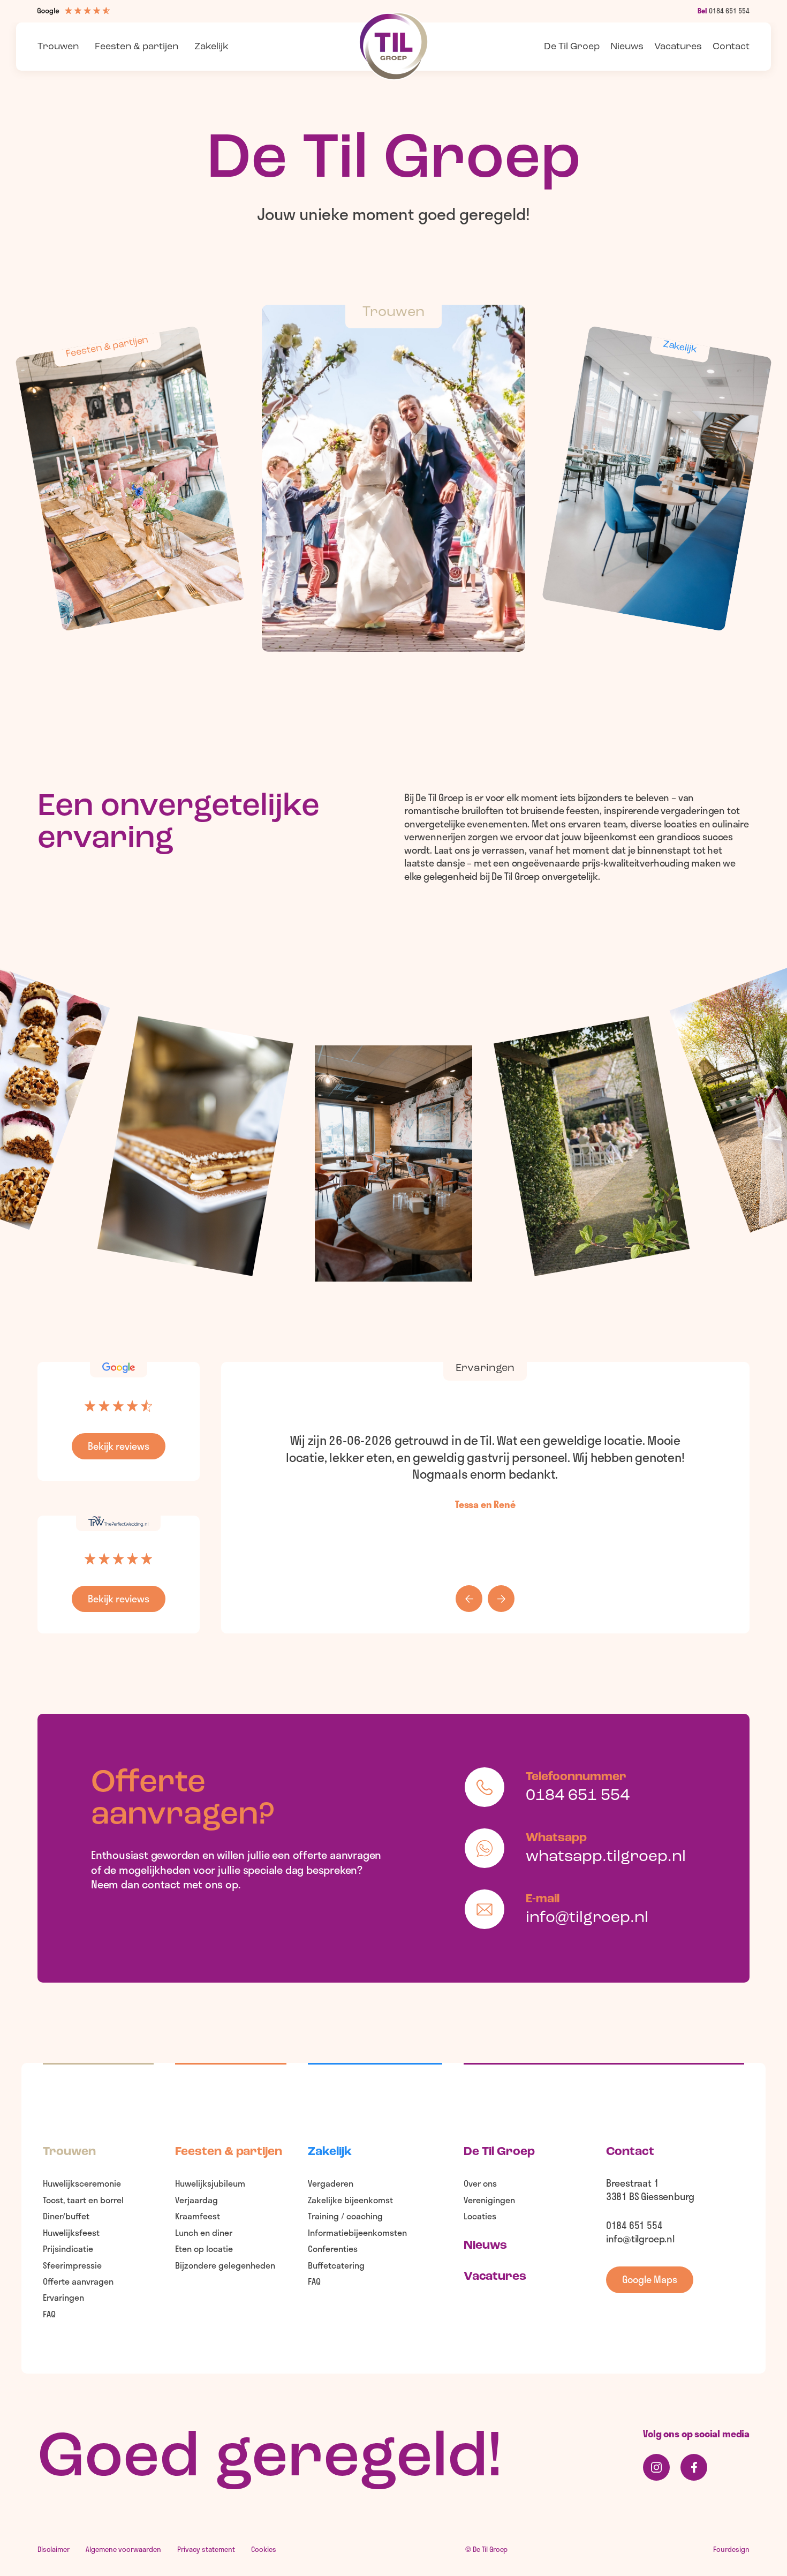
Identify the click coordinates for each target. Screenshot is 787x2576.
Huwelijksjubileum (210, 2183)
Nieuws (627, 47)
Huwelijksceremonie (82, 2183)
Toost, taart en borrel (83, 2200)
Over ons (480, 2183)
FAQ (49, 2314)
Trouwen (58, 47)
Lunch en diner (204, 2232)
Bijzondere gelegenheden (225, 2265)
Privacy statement (206, 2549)
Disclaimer (54, 2549)
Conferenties (333, 2249)
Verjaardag (196, 2200)
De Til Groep (499, 2152)
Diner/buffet (66, 2216)
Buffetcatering (336, 2265)
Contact (731, 47)
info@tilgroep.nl (640, 2239)
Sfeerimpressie (72, 2265)
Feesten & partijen (137, 47)
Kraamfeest (198, 2216)
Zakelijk (211, 47)
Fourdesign (731, 2550)
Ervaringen (63, 2297)
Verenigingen (489, 2200)
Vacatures (678, 47)
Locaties (480, 2216)
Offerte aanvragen (78, 2281)
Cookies (264, 2549)
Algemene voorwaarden (123, 2549)
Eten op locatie (204, 2249)
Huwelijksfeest (71, 2232)
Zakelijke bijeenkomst (350, 2200)
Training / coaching (345, 2216)
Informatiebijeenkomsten (357, 2232)
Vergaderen (331, 2183)
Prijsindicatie (68, 2249)
